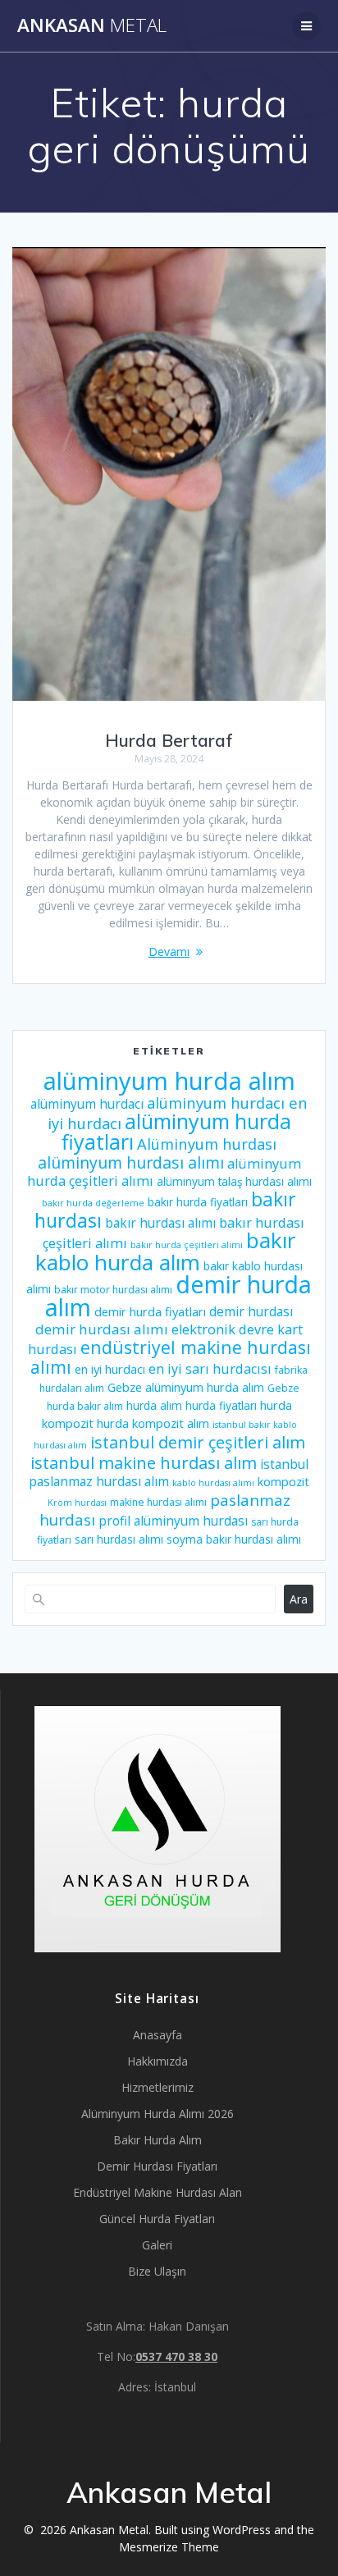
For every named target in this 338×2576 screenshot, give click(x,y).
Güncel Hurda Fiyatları (157, 2219)
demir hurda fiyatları (150, 1311)
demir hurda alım (178, 1295)
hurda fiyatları (221, 1406)
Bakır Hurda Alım (158, 2140)
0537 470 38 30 (176, 2356)
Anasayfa (158, 2035)
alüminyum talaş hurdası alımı (234, 1182)
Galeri (157, 2245)
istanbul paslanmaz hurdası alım (169, 1473)
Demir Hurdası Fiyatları (157, 2166)
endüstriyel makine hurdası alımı (171, 1357)
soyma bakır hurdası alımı (234, 1540)
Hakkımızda (158, 2061)
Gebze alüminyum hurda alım (186, 1387)
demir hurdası (251, 1311)
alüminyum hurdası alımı (131, 1162)
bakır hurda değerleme (93, 1203)
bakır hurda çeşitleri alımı (187, 1245)
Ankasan (92, 25)
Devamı (169, 952)
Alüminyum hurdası (207, 1144)
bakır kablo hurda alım (166, 1251)
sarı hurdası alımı (119, 1540)
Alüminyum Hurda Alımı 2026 (158, 2114)
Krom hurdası (77, 1503)
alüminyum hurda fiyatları (176, 1131)
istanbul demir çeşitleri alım (198, 1442)
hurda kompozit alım (153, 1423)
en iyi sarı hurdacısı (210, 1369)
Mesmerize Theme (169, 2547)
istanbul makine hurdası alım (144, 1462)
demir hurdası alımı (102, 1329)
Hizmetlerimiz (158, 2087)
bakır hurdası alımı (160, 1223)
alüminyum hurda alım (169, 1081)
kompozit (283, 1481)
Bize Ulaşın (157, 2271)
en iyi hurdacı (110, 1369)
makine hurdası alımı (158, 1502)
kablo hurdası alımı (213, 1483)
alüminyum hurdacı (87, 1104)
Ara (299, 1599)
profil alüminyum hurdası (173, 1521)
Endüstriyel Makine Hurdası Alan (158, 2192)
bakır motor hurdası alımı (113, 1290)
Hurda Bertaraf (169, 740)
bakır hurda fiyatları (198, 1202)
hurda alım (154, 1406)
